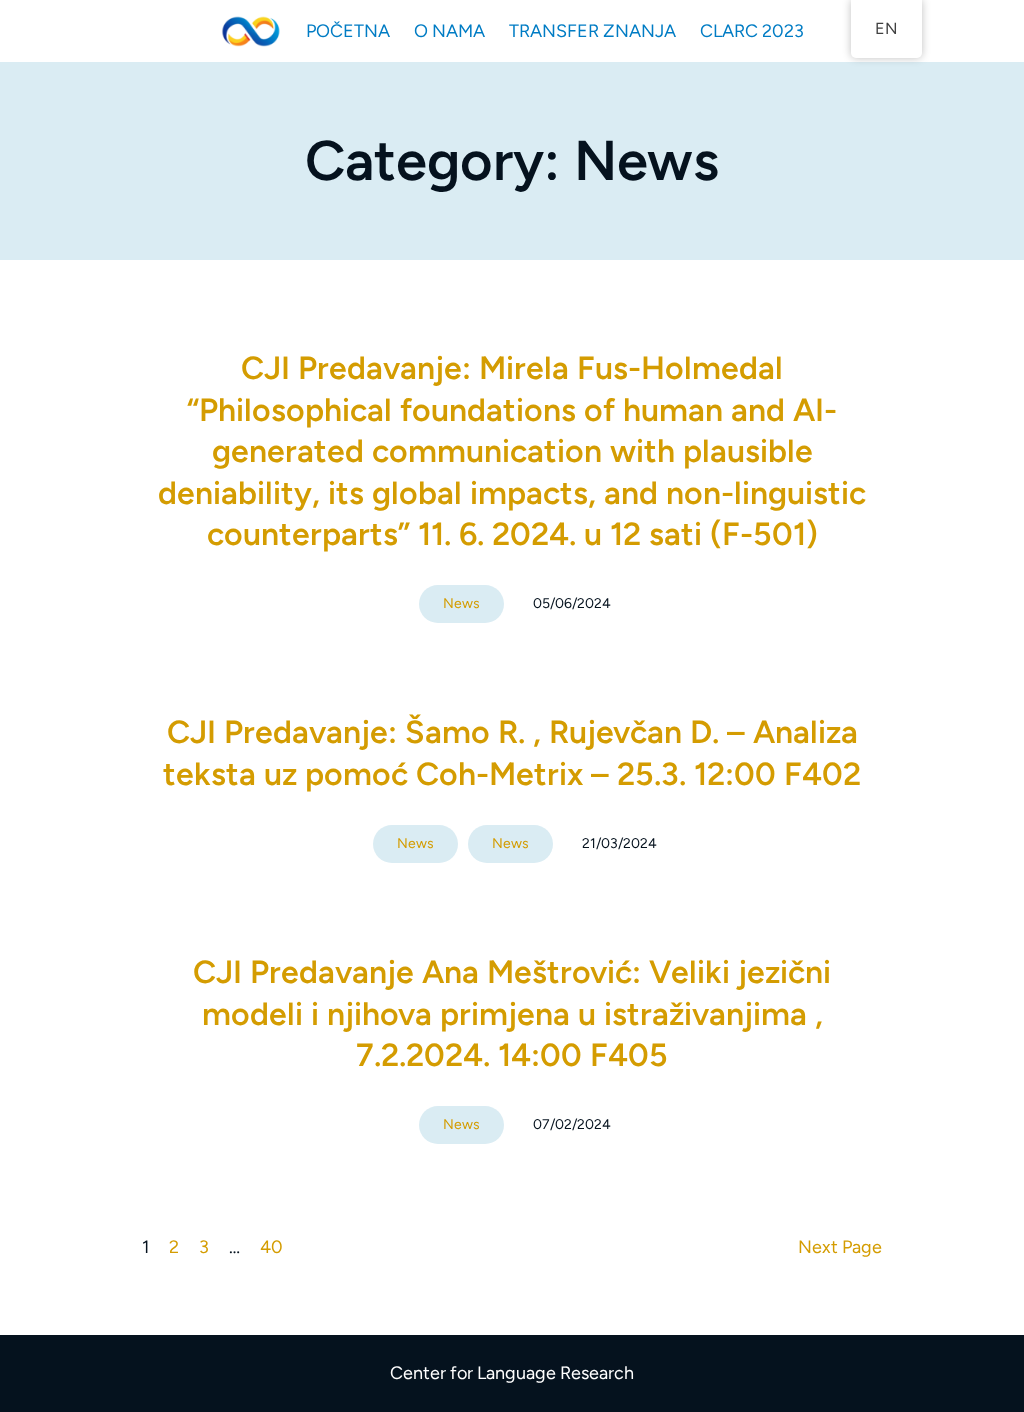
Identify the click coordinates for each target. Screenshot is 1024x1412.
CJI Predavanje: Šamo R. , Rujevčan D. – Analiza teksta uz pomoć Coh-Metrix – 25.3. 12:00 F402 (512, 753)
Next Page (840, 1247)
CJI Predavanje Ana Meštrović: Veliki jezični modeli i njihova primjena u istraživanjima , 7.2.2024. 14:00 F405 (512, 1013)
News (461, 603)
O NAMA (449, 31)
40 (271, 1247)
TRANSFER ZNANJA (592, 31)
